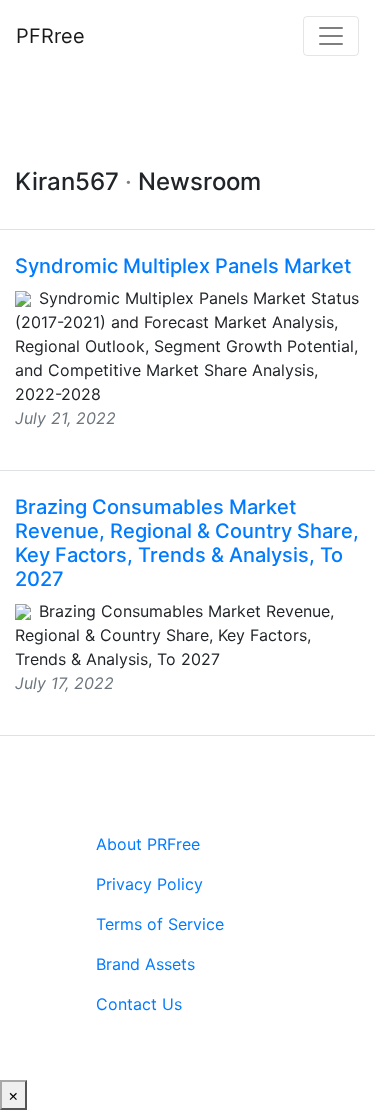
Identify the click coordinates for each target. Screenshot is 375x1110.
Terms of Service (160, 924)
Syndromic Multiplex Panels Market (183, 266)
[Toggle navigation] (331, 36)
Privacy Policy (149, 884)
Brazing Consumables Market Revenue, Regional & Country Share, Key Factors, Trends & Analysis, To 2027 (187, 543)
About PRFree (148, 844)
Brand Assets (145, 964)
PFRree (50, 36)
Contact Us (139, 1004)
